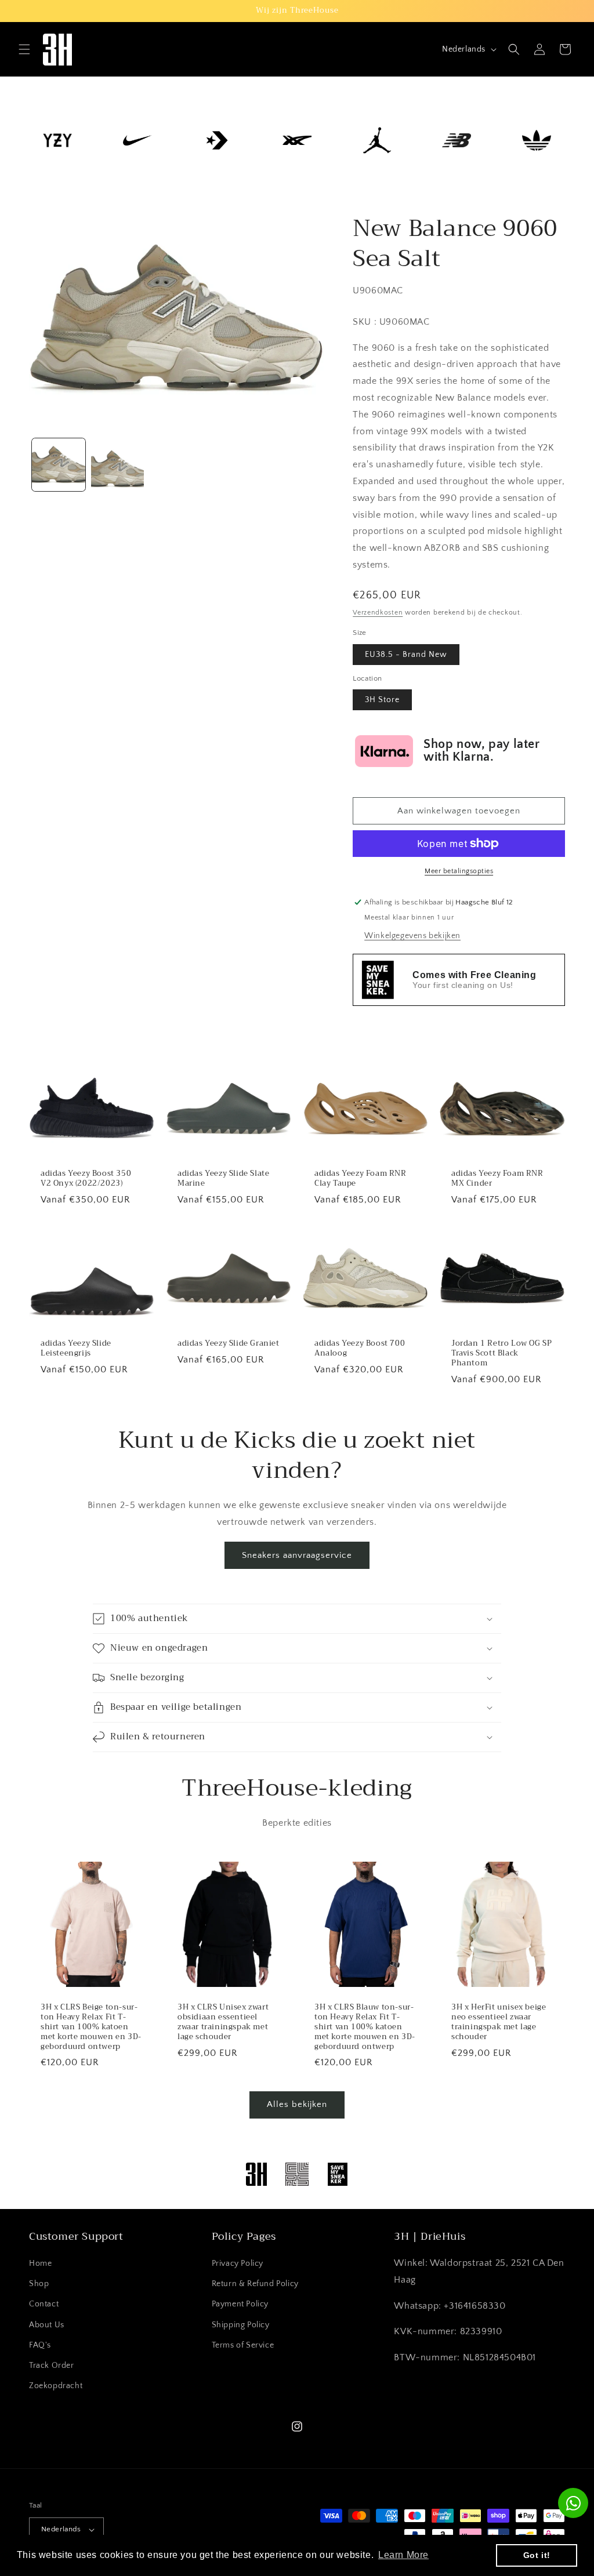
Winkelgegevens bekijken (412, 936)
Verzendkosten (378, 613)
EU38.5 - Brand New (406, 655)
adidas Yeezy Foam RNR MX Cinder (497, 1179)
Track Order (52, 2366)
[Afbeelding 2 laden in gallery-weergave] (118, 465)
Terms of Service (243, 2345)
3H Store (382, 700)
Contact (44, 2304)
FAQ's (40, 2345)
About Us (47, 2325)
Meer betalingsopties (459, 871)
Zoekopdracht (56, 2386)
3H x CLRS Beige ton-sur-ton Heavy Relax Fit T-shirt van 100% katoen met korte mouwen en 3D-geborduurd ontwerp (91, 2027)
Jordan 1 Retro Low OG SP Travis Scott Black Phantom (501, 1354)
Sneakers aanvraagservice (297, 1555)
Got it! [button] (537, 2555)
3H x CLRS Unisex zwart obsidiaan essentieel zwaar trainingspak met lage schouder (223, 2022)
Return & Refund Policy (255, 2284)
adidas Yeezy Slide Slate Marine (223, 1179)
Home (40, 2263)
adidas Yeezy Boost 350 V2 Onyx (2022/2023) (86, 1179)
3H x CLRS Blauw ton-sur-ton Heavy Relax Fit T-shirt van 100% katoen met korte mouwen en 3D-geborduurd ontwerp (365, 2027)
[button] (24, 49)
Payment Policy (240, 2304)
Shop (39, 2284)
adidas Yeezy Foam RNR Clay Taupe (361, 1179)
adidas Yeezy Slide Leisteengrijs (76, 1349)
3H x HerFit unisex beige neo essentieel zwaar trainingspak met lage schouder (499, 2022)
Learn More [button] (403, 2555)
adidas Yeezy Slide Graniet (229, 1344)
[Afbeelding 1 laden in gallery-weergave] (59, 465)
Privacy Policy (238, 2263)
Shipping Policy (241, 2325)
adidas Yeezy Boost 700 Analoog (360, 1349)
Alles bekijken (297, 2104)
